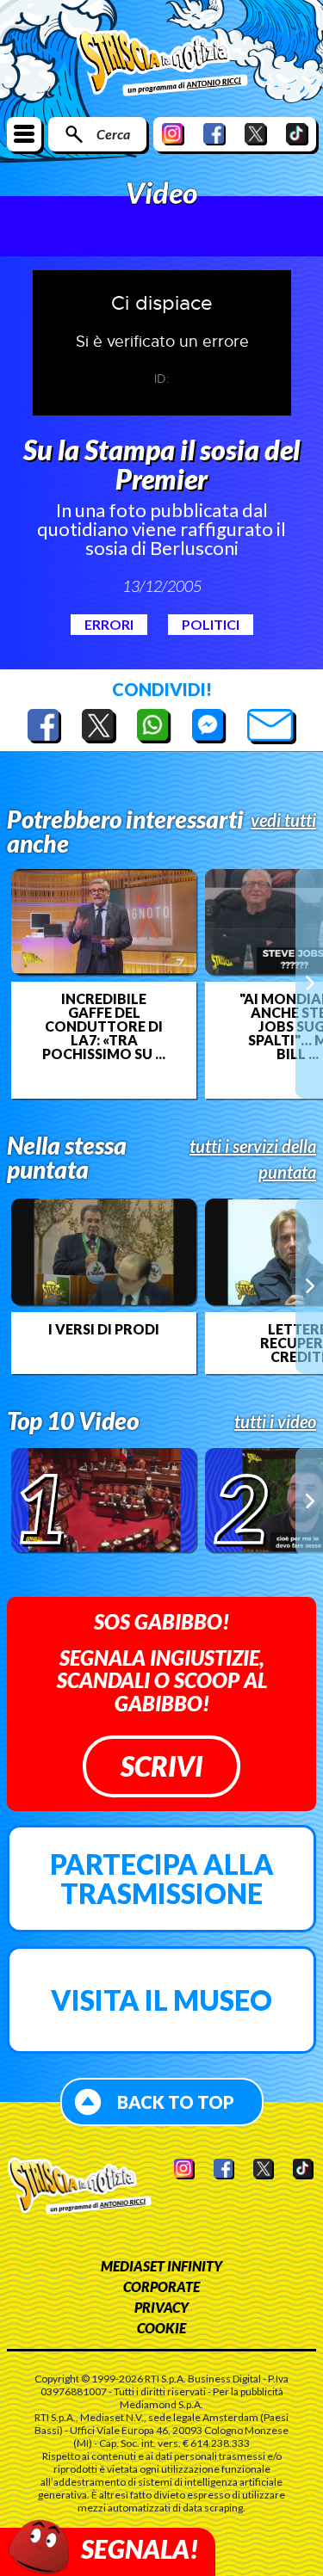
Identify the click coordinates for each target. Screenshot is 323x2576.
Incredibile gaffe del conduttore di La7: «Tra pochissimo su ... (104, 1026)
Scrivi (161, 1766)
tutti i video (275, 1421)
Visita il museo (161, 2000)
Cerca (113, 134)
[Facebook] (214, 134)
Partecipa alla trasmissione (162, 1879)
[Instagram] (173, 134)
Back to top (176, 2102)
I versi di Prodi (104, 1329)
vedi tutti (283, 820)
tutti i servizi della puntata (253, 1159)
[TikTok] (297, 134)
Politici (211, 624)
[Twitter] (256, 134)
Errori (109, 624)
